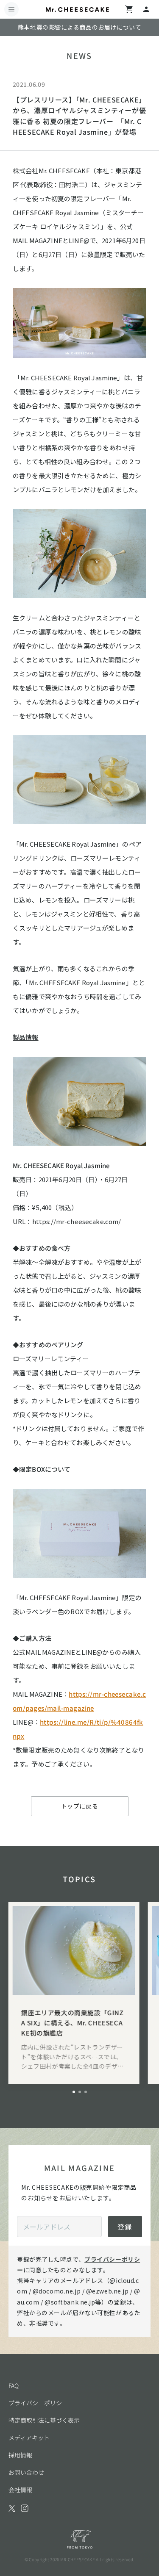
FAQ (14, 2385)
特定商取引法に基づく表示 (44, 2420)
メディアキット (29, 2438)
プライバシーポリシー (38, 2403)
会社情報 (20, 2490)
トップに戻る (79, 1806)
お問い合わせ (26, 2472)
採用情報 (20, 2455)
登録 (125, 2227)
